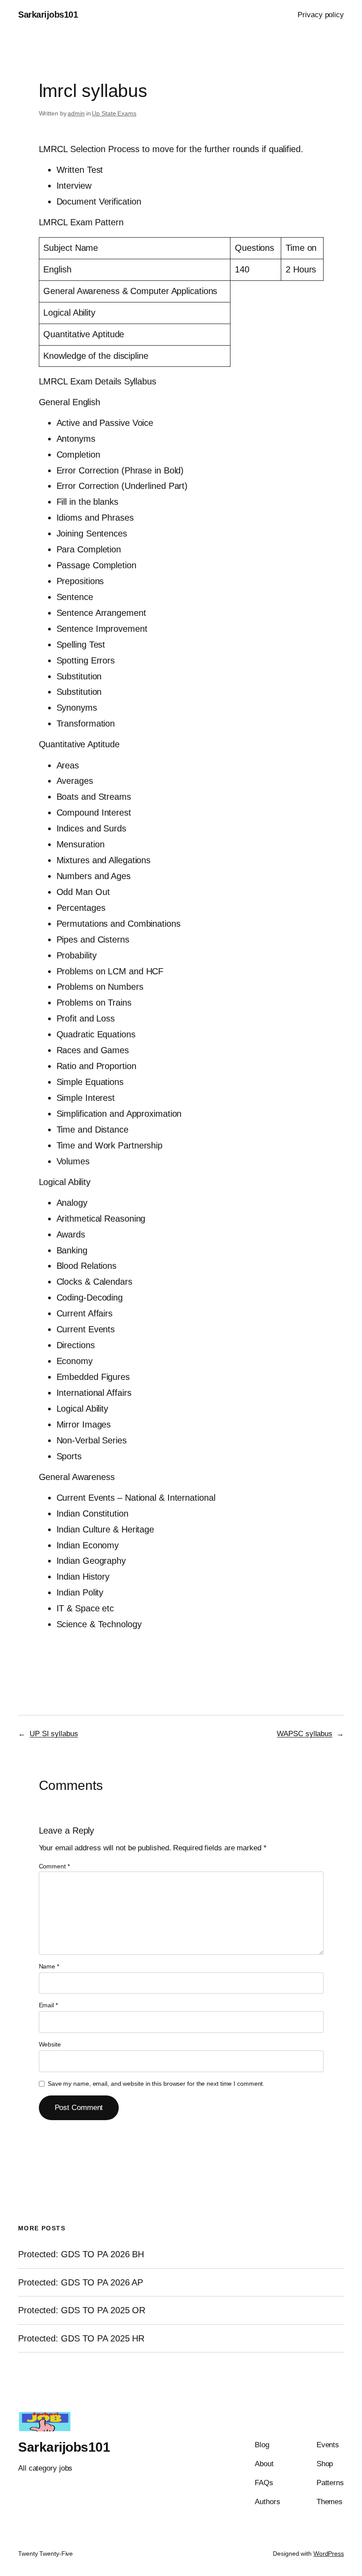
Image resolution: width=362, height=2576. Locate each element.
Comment (54, 1866)
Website (50, 2044)
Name (49, 1966)
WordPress (329, 2554)
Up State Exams (114, 113)
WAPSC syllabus (305, 1734)
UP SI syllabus (54, 1734)
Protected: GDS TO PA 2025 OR (82, 2310)
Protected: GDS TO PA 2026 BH (81, 2254)
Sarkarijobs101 (48, 15)
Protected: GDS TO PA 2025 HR (81, 2338)
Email (48, 2005)
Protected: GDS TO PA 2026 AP (81, 2282)
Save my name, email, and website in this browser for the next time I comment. (156, 2084)
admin (76, 113)
